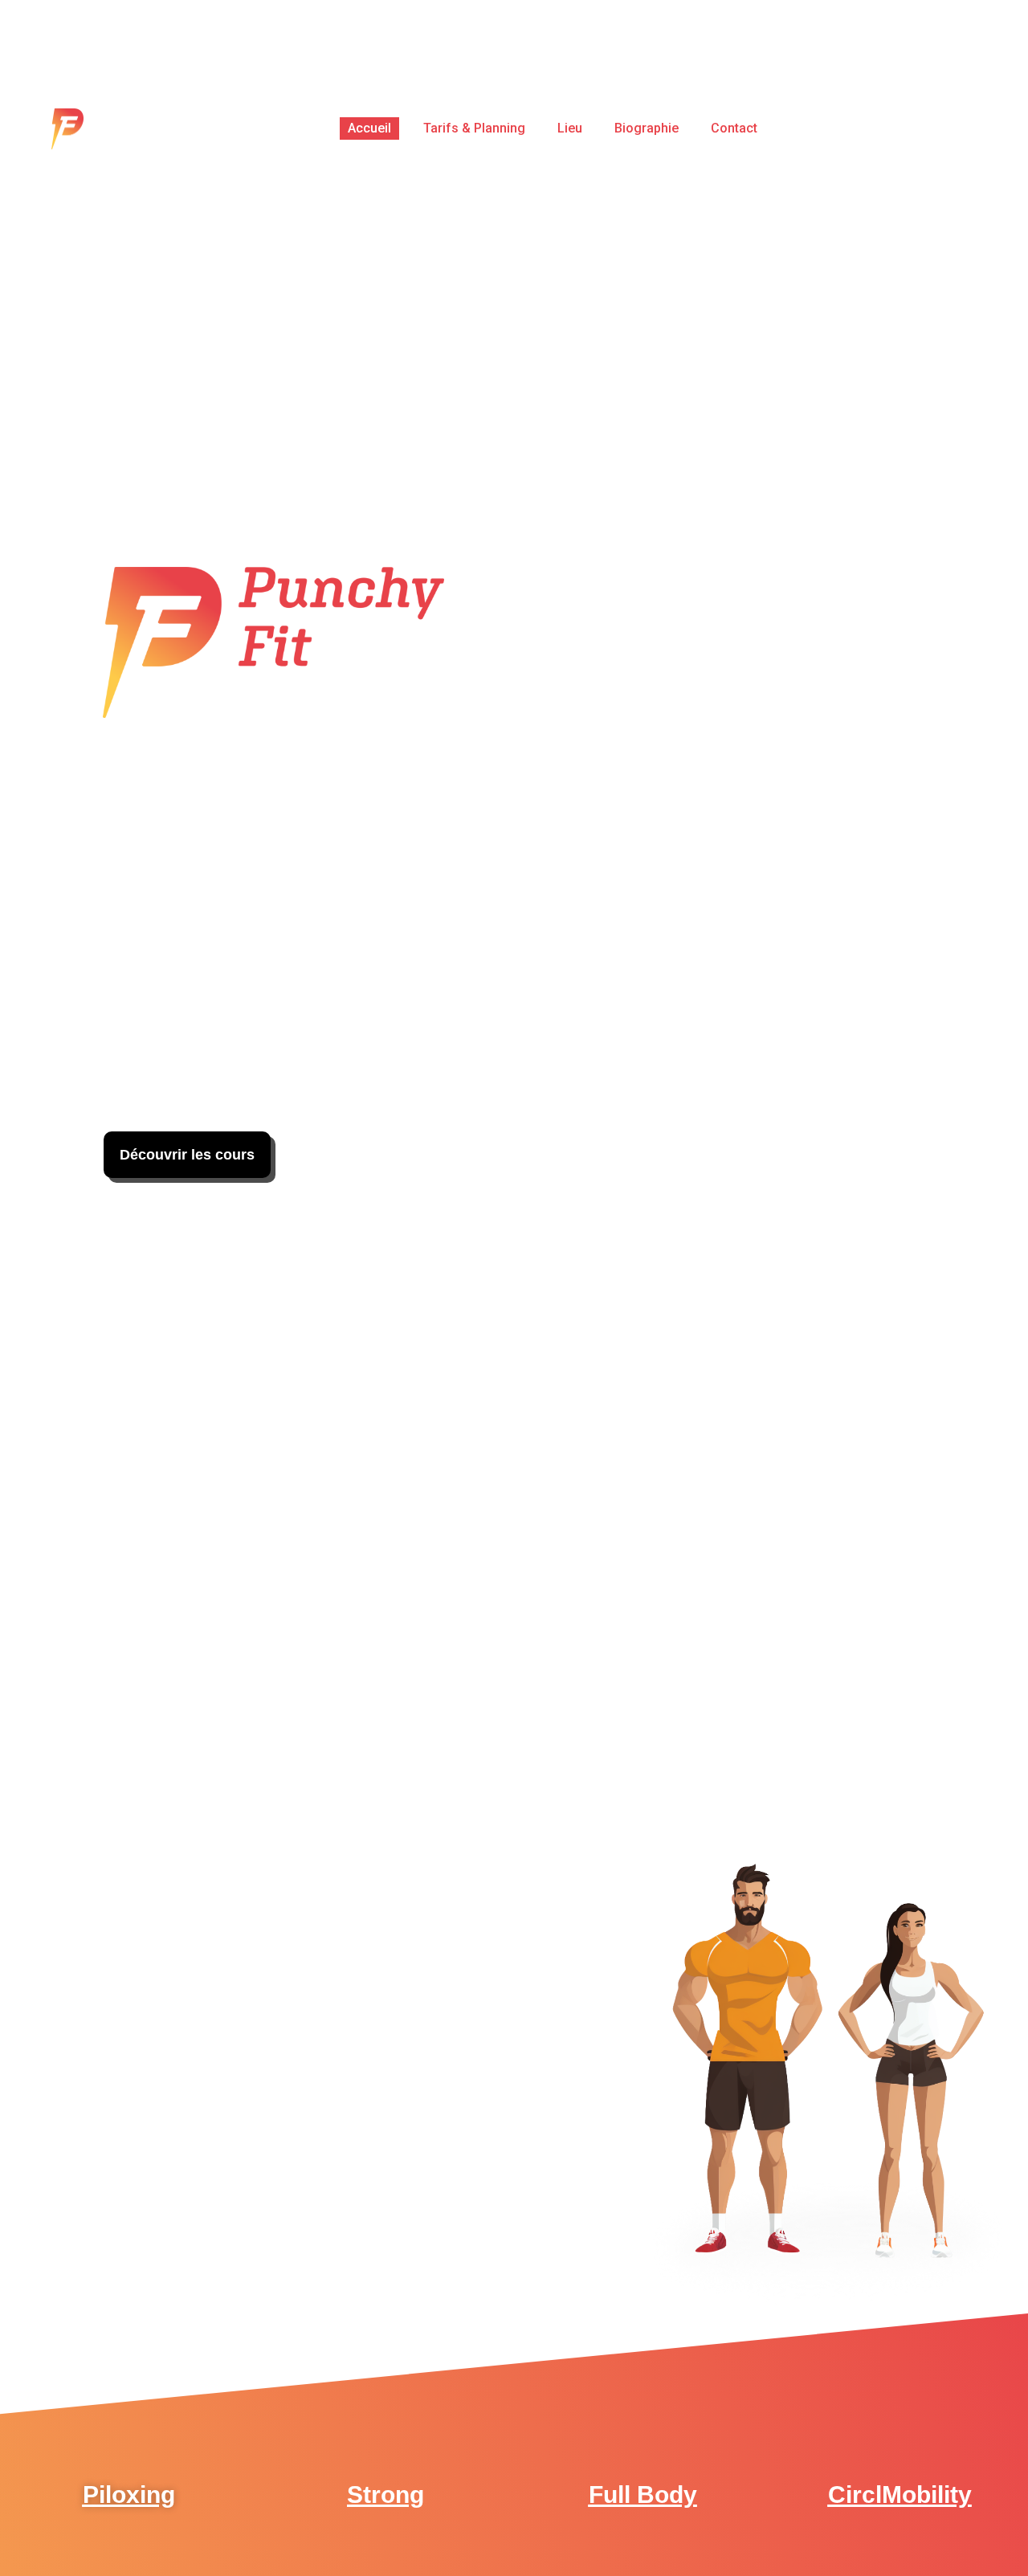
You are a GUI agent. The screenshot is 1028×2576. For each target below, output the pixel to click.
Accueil (370, 128)
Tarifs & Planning (475, 128)
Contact (735, 128)
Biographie (647, 128)
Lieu (571, 128)
